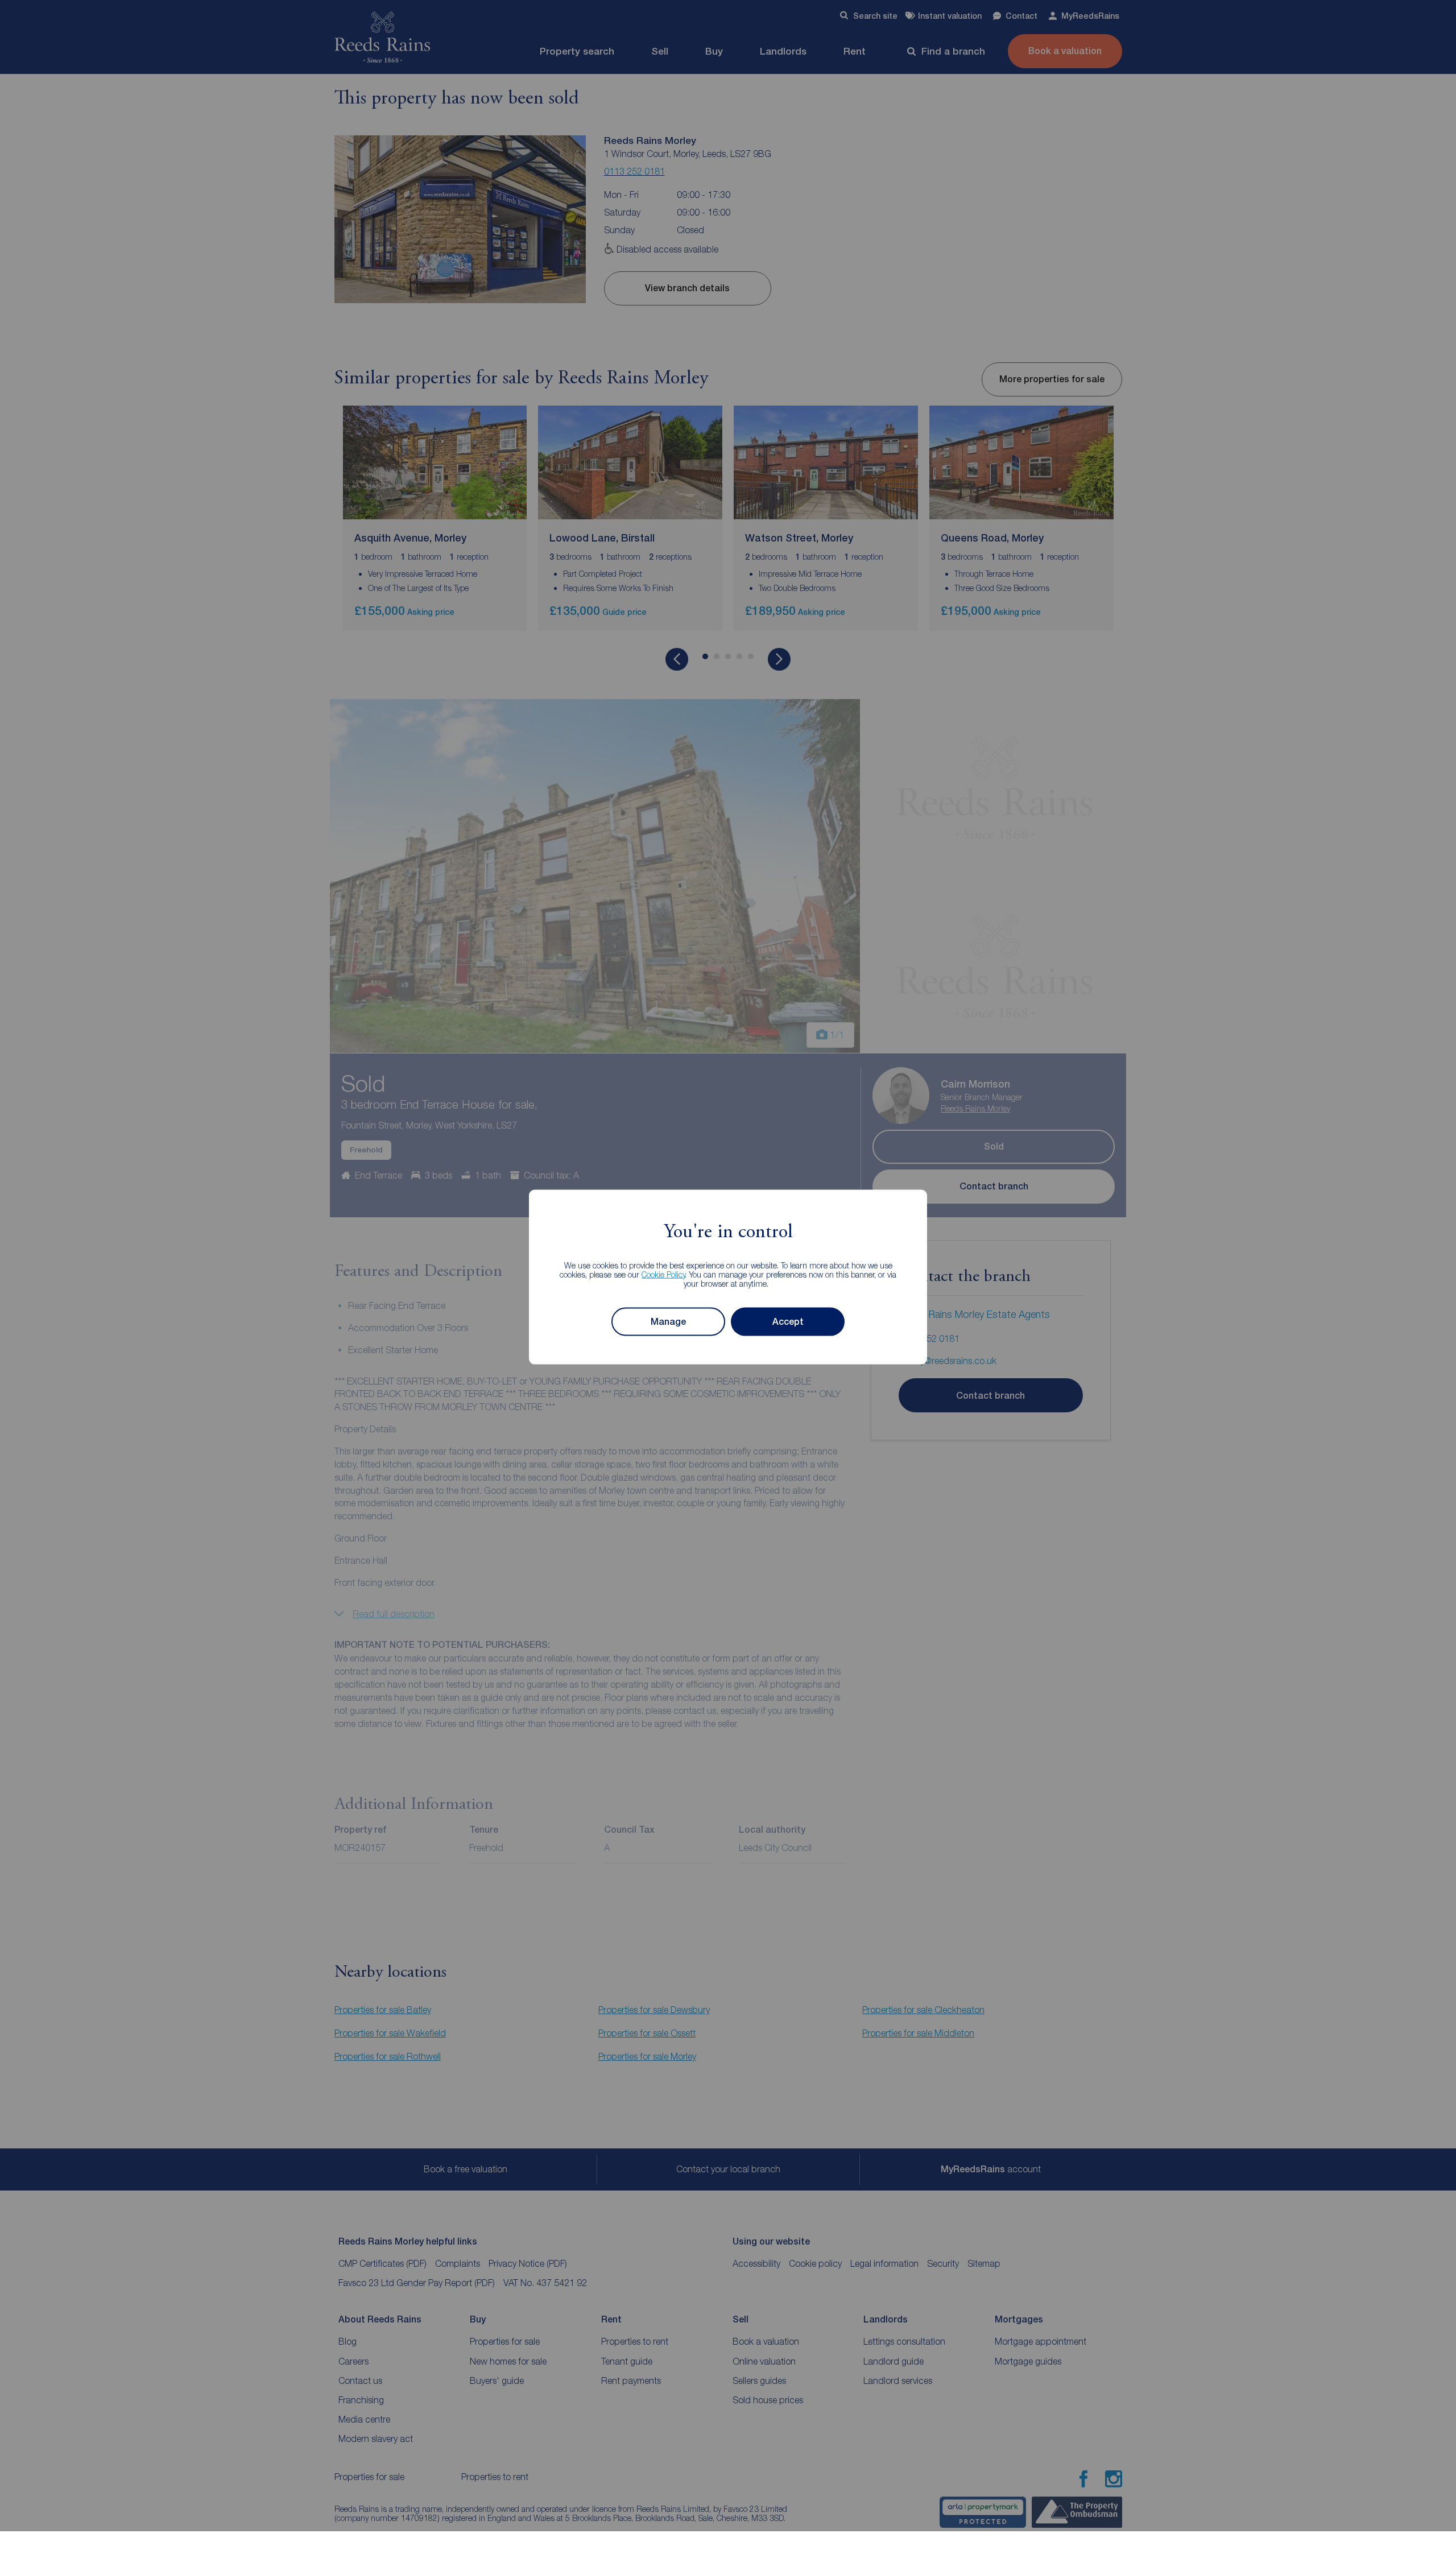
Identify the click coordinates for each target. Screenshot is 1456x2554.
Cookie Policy (663, 1274)
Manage (668, 1322)
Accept (788, 1322)
